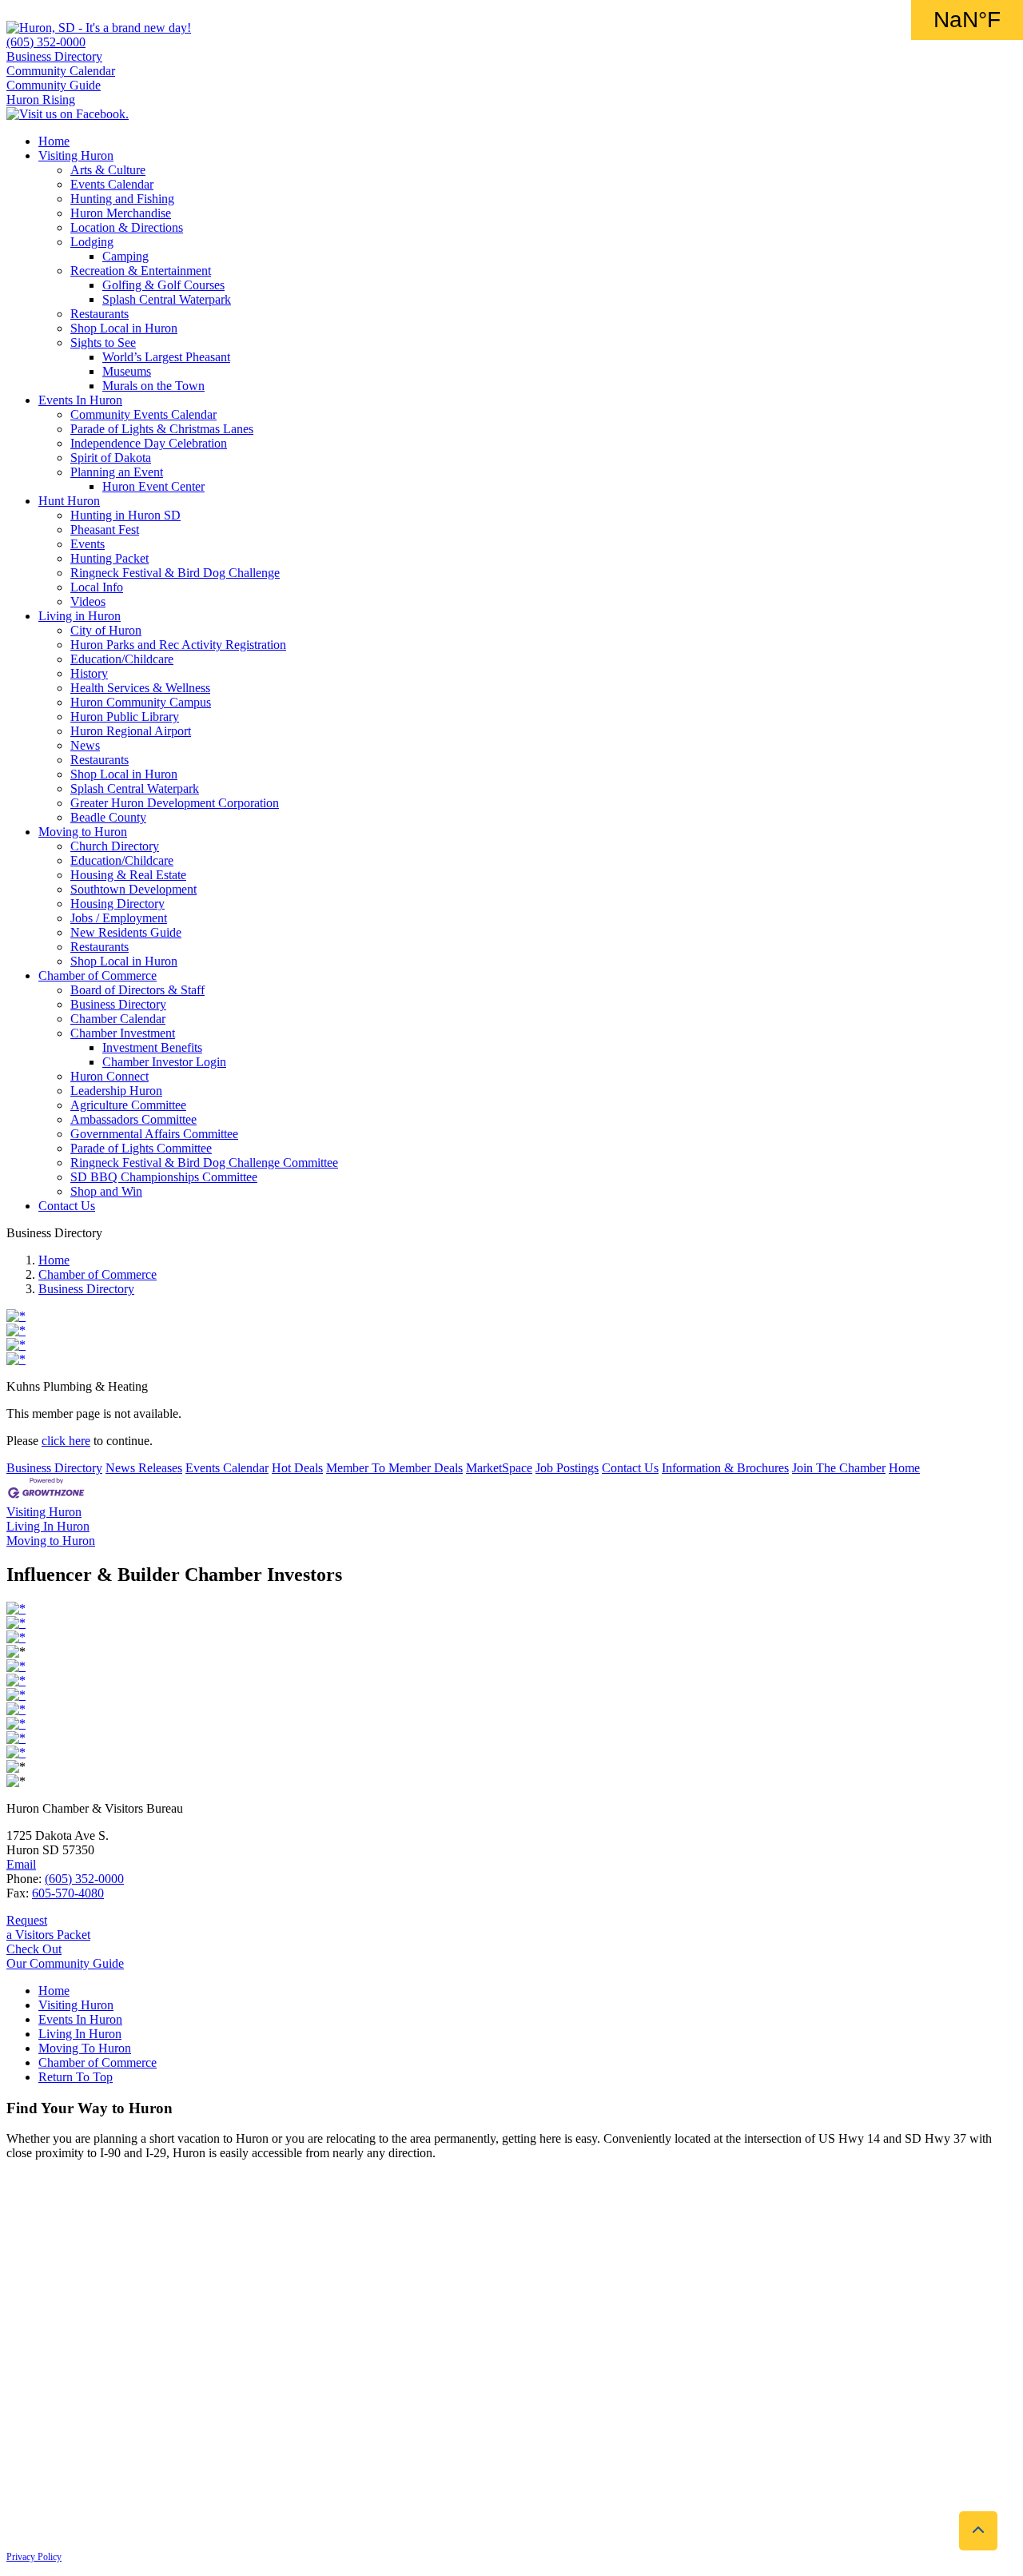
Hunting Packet (109, 558)
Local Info (97, 587)
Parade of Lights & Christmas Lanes (162, 429)
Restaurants (100, 314)
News (85, 745)
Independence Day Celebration (149, 443)
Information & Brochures (725, 1468)
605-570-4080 (68, 1893)
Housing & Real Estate (128, 875)
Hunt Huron (69, 501)
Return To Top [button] (76, 2077)
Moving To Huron (85, 2048)
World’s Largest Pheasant (166, 357)
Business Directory (54, 56)
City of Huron (106, 630)
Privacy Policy (34, 2557)
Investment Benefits (152, 1047)
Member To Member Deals (394, 1468)
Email (21, 1864)
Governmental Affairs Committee (154, 1134)
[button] (978, 2531)
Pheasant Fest (105, 530)
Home (54, 141)
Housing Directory (117, 904)
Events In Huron (80, 400)
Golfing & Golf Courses (163, 285)
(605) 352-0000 (46, 42)
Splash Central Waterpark (167, 299)
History (89, 673)
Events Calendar (112, 184)
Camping (125, 256)
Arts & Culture (108, 170)
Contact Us (67, 1206)
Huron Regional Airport (131, 731)
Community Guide (54, 85)
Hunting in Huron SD (125, 515)
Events (88, 544)
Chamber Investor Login (164, 1062)
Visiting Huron (76, 155)
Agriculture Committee (128, 1105)
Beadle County (108, 817)
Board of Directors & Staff (137, 990)
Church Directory (115, 846)
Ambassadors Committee (133, 1119)
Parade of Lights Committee (141, 1148)
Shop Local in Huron (124, 328)
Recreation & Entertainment (141, 271)
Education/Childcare (122, 659)
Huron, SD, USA (967, 20)
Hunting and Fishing (122, 199)
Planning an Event (117, 472)
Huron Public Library (125, 717)
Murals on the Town (153, 386)
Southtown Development (133, 889)
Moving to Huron (83, 832)
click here (66, 1441)
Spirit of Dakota (111, 458)
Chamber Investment (123, 1033)
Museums (127, 371)
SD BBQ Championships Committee (164, 1177)
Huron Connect (109, 1076)
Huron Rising (41, 100)
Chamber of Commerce (98, 975)
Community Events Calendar (143, 414)
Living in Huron (80, 616)
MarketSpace (499, 1468)
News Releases (144, 1468)
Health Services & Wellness (140, 688)
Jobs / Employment (119, 918)
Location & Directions (127, 227)
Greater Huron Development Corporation (175, 803)
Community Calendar (61, 71)
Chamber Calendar (118, 1019)
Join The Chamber (839, 1468)
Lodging (92, 242)
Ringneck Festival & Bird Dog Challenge (175, 573)
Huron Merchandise (121, 213)
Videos (88, 601)
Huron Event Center (153, 486)
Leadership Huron (116, 1091)
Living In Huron (80, 2034)
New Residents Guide (126, 932)
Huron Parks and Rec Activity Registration (178, 645)
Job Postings (567, 1468)
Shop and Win (106, 1191)
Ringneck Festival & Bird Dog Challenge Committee (204, 1163)
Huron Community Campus (141, 702)
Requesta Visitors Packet (48, 1927)
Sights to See (103, 342)
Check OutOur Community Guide (65, 1956)
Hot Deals (297, 1468)
